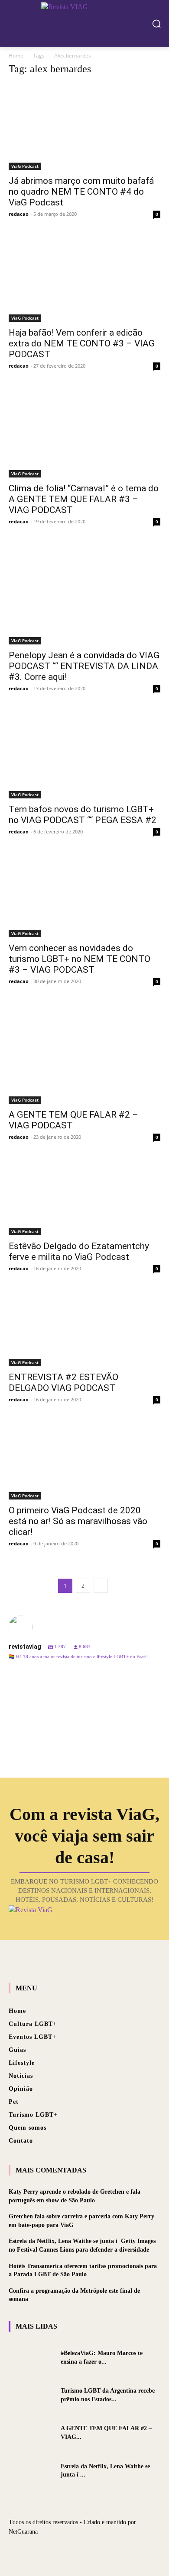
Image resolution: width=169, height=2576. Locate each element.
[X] (84, 2551)
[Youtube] (100, 2551)
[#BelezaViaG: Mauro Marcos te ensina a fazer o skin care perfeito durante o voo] (31, 2357)
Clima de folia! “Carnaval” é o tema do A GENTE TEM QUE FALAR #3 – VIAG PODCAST (84, 499)
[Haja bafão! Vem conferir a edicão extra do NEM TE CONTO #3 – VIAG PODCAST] (84, 279)
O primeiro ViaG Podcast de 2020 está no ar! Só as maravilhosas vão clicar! (78, 1521)
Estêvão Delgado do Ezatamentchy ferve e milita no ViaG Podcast (79, 1251)
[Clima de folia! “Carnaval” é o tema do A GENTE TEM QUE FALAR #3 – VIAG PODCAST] (84, 433)
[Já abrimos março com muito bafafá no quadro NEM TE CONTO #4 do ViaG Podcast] (84, 127)
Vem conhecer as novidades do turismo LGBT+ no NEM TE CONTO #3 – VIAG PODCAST (80, 959)
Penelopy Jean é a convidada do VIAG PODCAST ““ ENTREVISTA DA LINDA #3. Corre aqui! (84, 666)
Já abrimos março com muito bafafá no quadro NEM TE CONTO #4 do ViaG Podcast (81, 192)
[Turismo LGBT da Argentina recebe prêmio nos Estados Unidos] (31, 2395)
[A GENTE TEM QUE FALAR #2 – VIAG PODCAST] (84, 1054)
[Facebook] (69, 2551)
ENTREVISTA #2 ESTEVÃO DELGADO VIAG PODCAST (63, 1383)
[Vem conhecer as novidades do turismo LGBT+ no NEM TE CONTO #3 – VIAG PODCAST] (84, 896)
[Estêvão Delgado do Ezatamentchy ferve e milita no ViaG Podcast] (84, 1197)
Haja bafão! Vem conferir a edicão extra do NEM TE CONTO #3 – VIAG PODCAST (82, 343)
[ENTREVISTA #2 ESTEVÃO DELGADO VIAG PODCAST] (84, 1329)
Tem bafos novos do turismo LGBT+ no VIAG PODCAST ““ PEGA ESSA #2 (83, 815)
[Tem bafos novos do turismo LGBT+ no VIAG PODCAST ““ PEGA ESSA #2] (84, 755)
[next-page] (101, 1586)
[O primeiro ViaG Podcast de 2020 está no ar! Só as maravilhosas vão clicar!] (84, 1461)
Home (16, 56)
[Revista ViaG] (84, 22)
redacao (19, 214)
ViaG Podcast (25, 166)
